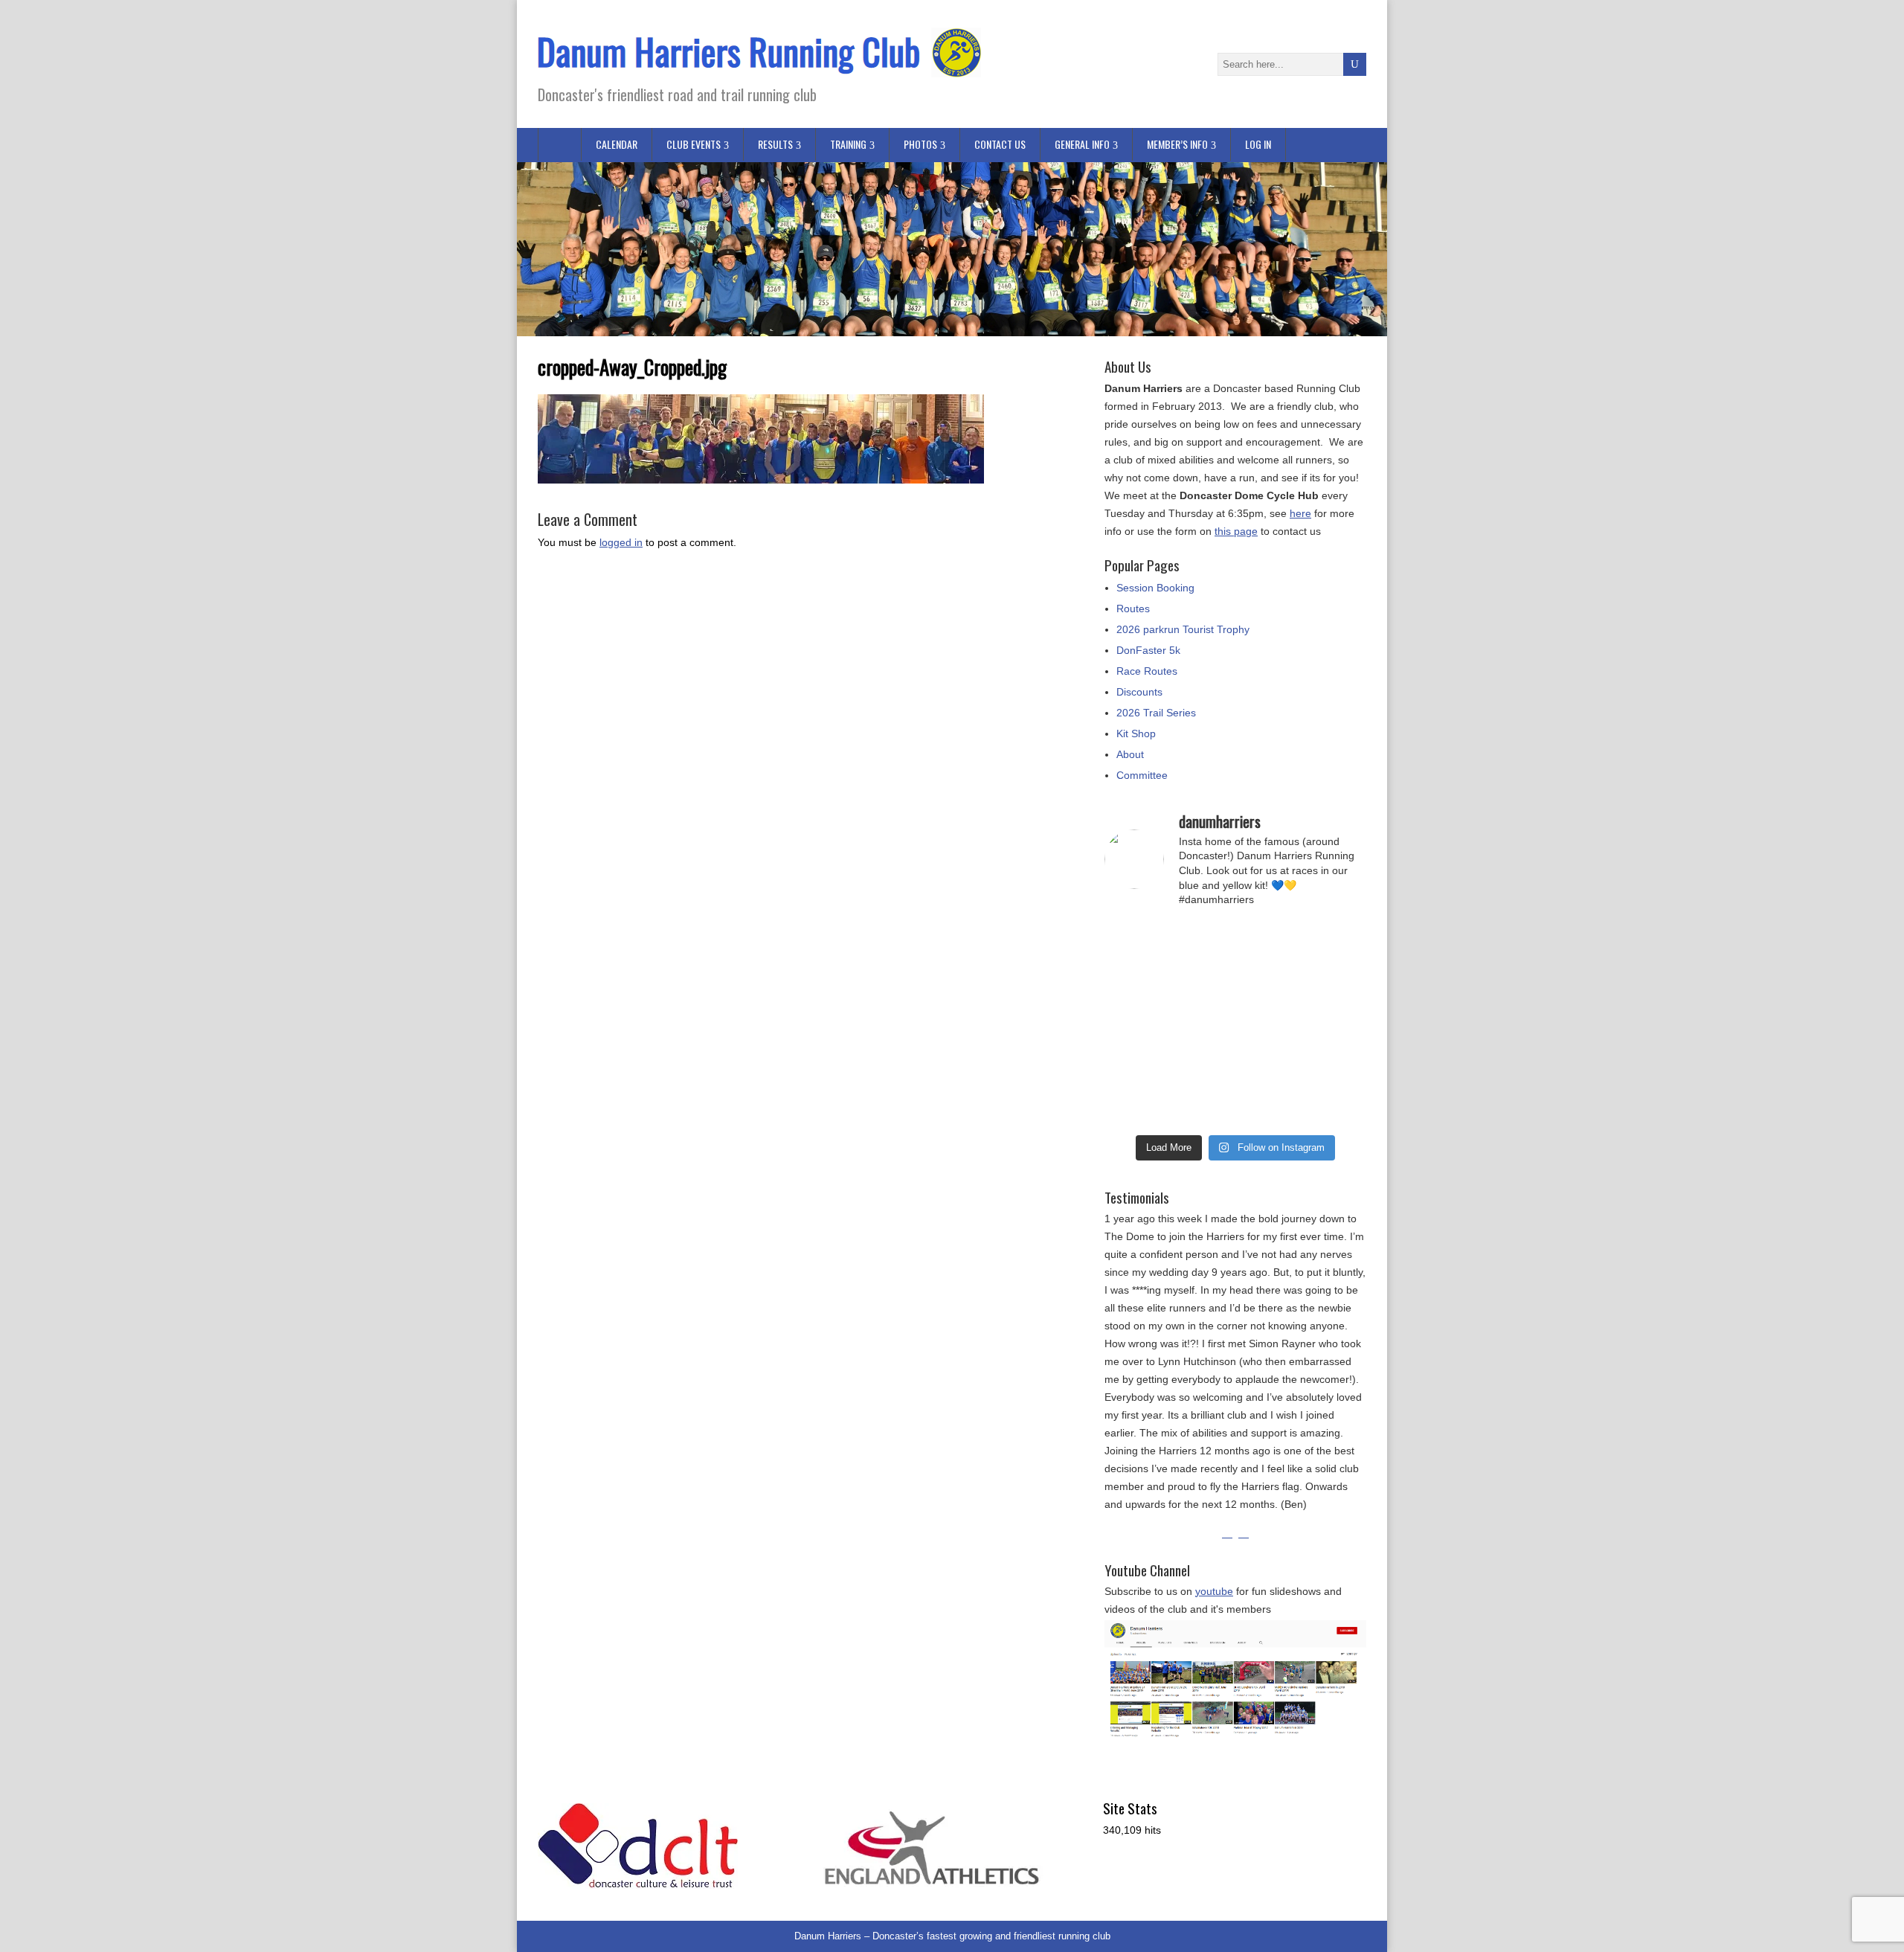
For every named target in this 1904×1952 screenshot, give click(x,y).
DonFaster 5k (1148, 650)
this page (1236, 531)
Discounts (1139, 692)
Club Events (694, 144)
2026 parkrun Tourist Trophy (1183, 629)
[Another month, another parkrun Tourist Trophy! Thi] (1337, 1065)
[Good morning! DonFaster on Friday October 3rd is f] (1337, 942)
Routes (1133, 609)
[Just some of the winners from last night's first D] (1202, 983)
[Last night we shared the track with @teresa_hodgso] (1269, 1065)
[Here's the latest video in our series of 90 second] (1269, 1106)
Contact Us (1000, 144)
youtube (1214, 1591)
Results (775, 144)
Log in (1258, 144)
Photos (920, 144)
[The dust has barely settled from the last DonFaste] (1269, 1024)
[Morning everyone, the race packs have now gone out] (1269, 942)
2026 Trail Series (1156, 713)
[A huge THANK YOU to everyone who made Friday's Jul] (1135, 942)
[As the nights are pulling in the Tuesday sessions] (1337, 1024)
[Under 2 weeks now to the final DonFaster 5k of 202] (1135, 1065)
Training (848, 144)
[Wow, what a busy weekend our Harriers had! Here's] (1135, 983)
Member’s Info (1177, 144)
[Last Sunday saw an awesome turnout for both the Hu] (1202, 1065)
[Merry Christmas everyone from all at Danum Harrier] (1135, 1024)
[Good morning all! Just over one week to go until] (1269, 983)
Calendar (617, 144)
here (1300, 513)
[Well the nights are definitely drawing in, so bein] (1202, 942)
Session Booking (1155, 588)
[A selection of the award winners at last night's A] (1202, 1024)
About (1130, 754)
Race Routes (1147, 671)
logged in (621, 542)
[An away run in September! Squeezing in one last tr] (1202, 1106)
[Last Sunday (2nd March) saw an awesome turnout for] (1337, 983)
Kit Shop (1136, 733)
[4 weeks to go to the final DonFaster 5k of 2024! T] (1135, 1106)
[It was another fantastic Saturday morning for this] (1337, 1106)
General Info (1082, 144)
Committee (1142, 775)
